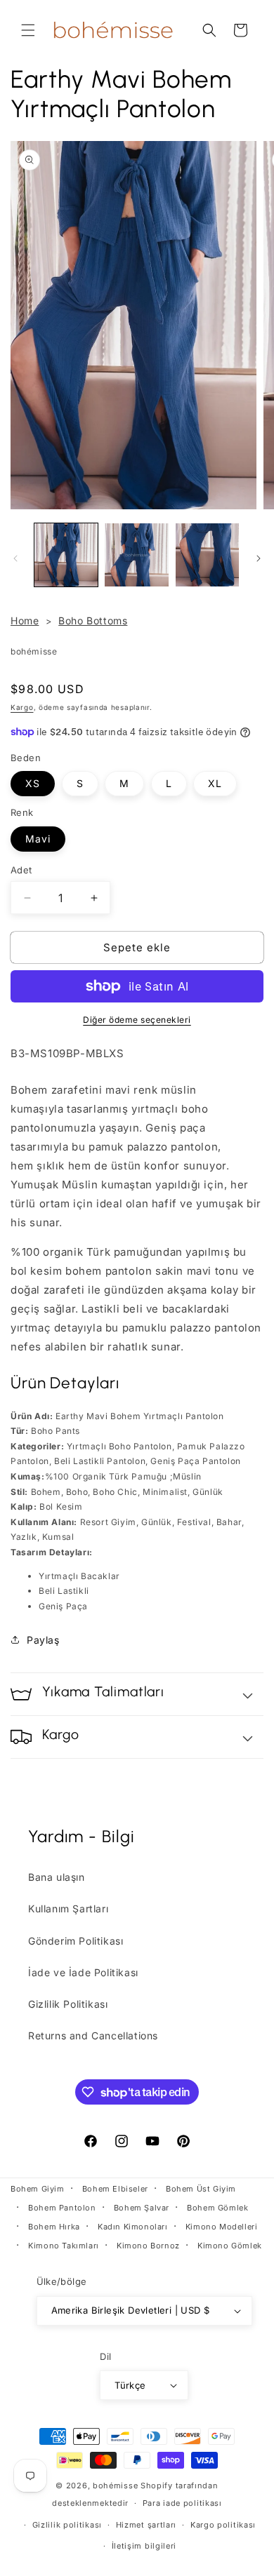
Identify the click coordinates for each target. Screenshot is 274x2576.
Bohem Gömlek (217, 2208)
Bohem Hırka (54, 2227)
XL (215, 783)
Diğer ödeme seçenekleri (137, 1020)
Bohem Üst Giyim (201, 2189)
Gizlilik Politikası (68, 2004)
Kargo (22, 707)
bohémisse (115, 2486)
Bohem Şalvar (142, 2208)
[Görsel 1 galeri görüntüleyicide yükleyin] (66, 555)
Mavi (38, 839)
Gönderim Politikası (76, 1941)
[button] (28, 30)
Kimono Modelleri (222, 2227)
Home (25, 620)
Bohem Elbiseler (115, 2189)
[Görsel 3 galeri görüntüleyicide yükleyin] (207, 555)
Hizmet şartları (146, 2525)
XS (33, 783)
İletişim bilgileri (144, 2546)
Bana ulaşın (57, 1877)
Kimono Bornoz (148, 2246)
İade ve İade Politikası (83, 1972)
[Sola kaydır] (15, 558)
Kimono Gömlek (230, 2246)
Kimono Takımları (64, 2246)
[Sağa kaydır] (259, 558)
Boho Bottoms (93, 620)
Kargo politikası (223, 2525)
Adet (21, 870)
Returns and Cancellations (93, 2035)
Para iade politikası (182, 2503)
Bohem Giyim (38, 2189)
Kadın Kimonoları (133, 2227)
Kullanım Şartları (68, 1908)
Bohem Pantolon (62, 2208)
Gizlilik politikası (67, 2525)
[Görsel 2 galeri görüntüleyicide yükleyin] (136, 555)
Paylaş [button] (43, 1640)
